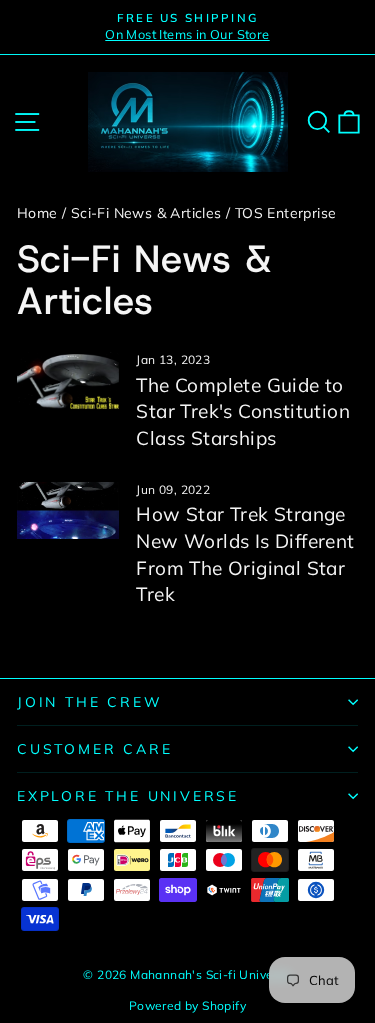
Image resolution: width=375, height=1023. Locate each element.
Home (37, 213)
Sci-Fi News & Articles (146, 213)
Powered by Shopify (187, 1005)
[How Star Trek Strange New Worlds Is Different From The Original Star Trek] (68, 511)
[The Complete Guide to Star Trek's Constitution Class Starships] (68, 381)
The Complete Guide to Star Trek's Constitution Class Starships (243, 411)
